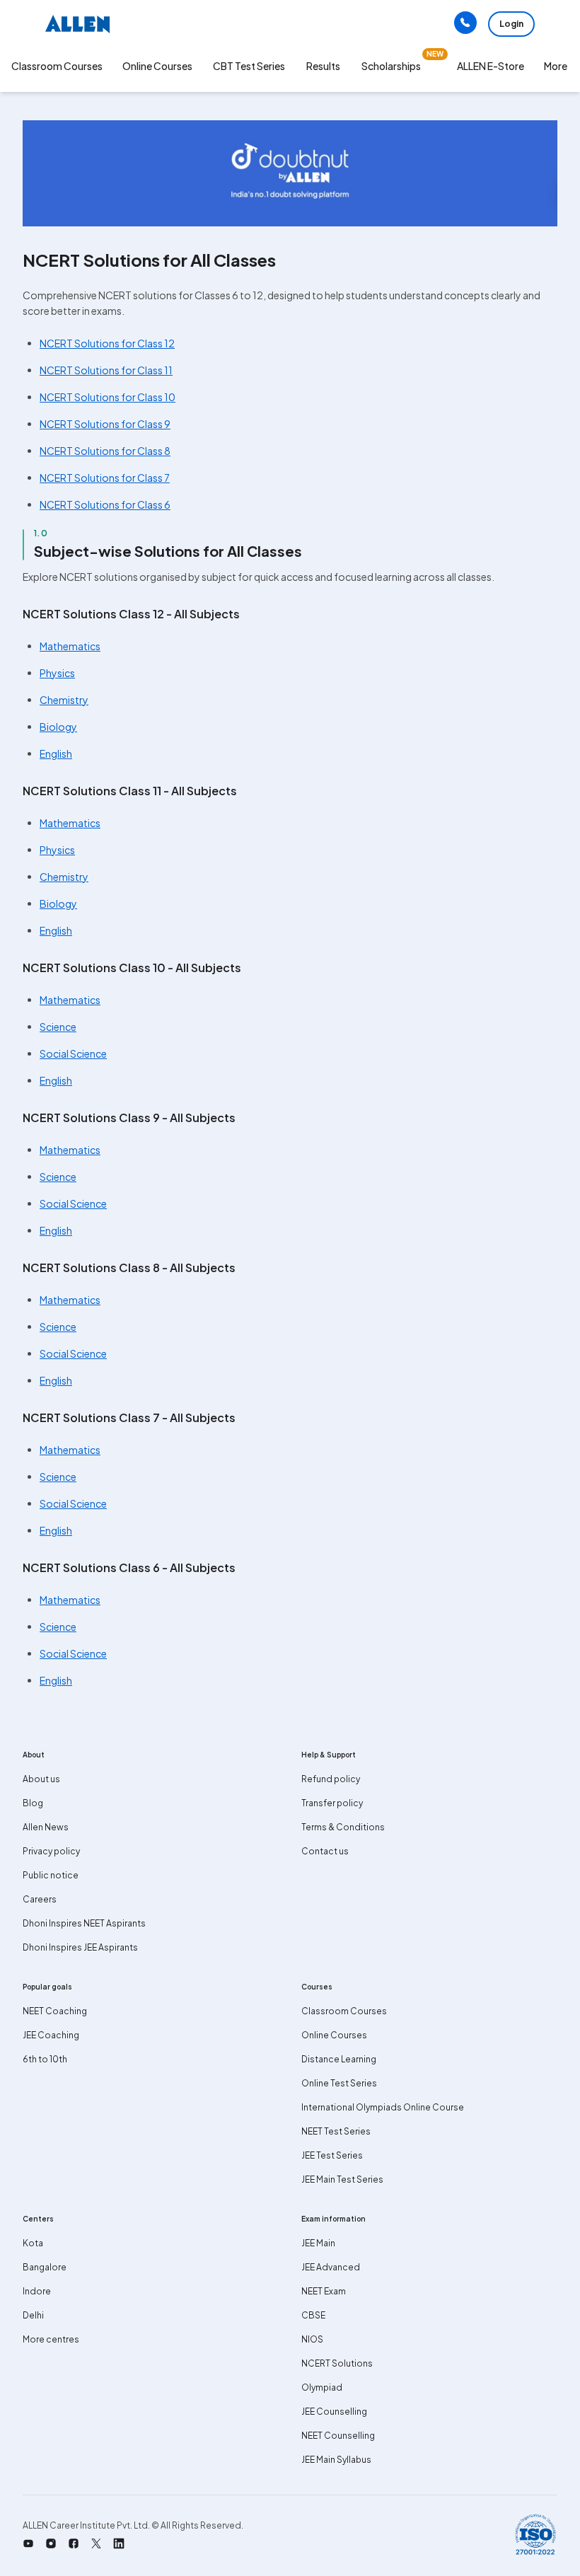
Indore (37, 2291)
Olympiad (322, 2387)
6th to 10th (45, 2059)
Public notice (51, 1875)
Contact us (325, 1851)
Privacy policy (51, 1851)
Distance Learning (339, 2059)
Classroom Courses (57, 66)
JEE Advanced (331, 2267)
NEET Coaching (55, 2011)
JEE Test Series (332, 2155)
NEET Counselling (338, 2436)
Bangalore (45, 2267)
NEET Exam (324, 2291)
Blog (33, 1803)
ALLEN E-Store (491, 66)
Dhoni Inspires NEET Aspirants (84, 1923)
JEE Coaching (51, 2035)
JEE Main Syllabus (336, 2460)
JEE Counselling (334, 2412)
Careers (40, 1899)
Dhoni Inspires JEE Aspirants (80, 1947)
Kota (33, 2243)
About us (41, 1779)
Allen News (46, 1827)
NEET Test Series (336, 2131)
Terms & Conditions (343, 1827)
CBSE (313, 2315)
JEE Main (318, 2243)
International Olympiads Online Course (383, 2107)
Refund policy (331, 1779)
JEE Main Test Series (342, 2179)
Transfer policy (332, 1803)
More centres (51, 2339)
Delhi (33, 2315)
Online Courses (334, 2035)
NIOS (312, 2339)
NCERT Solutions (337, 2363)
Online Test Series (339, 2083)
